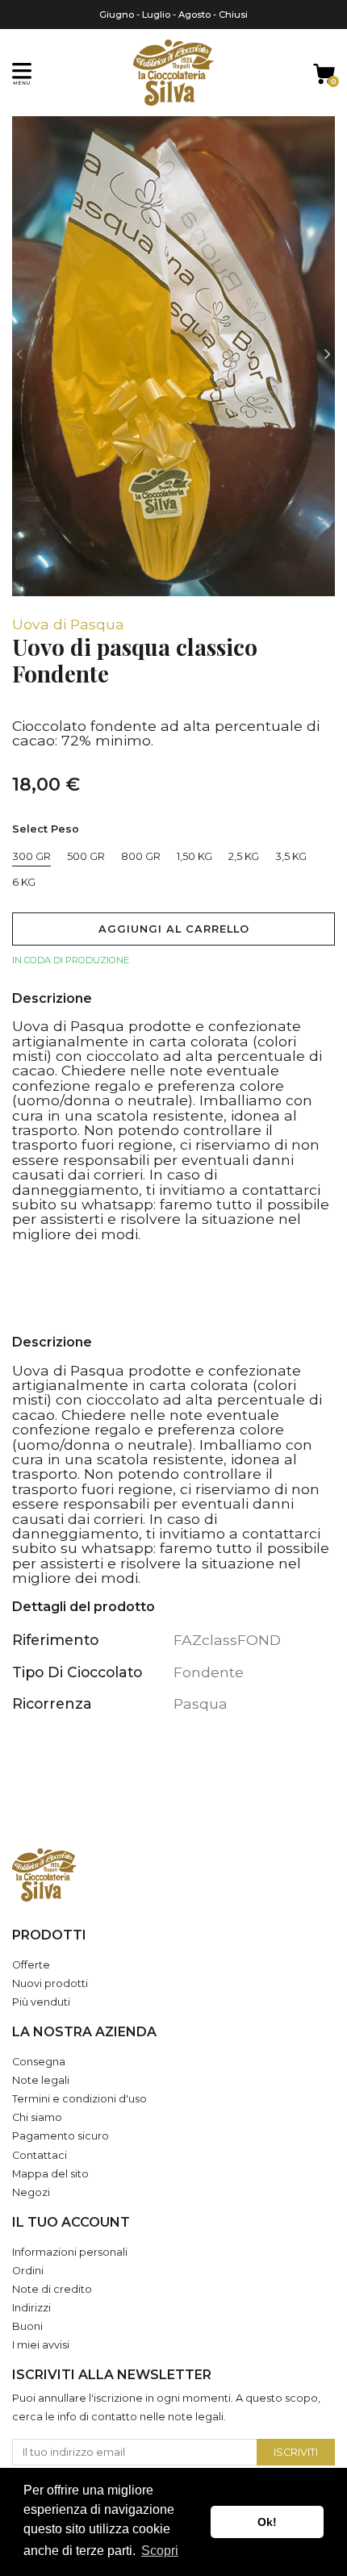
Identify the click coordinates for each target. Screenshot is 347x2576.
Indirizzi (31, 2308)
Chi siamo (37, 2117)
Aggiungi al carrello (174, 929)
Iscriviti (296, 2452)
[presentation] (19, 355)
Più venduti (41, 2002)
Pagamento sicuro (61, 2136)
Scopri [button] (160, 2551)
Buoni (27, 2326)
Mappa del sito (50, 2174)
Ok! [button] (267, 2522)
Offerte (31, 1965)
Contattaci (40, 2155)
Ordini (28, 2271)
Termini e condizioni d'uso (79, 2099)
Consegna (39, 2062)
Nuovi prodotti (50, 1983)
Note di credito (52, 2289)
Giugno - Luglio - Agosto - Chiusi (173, 15)
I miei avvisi (41, 2345)
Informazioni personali (70, 2252)
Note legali (41, 2080)
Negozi (31, 2192)
